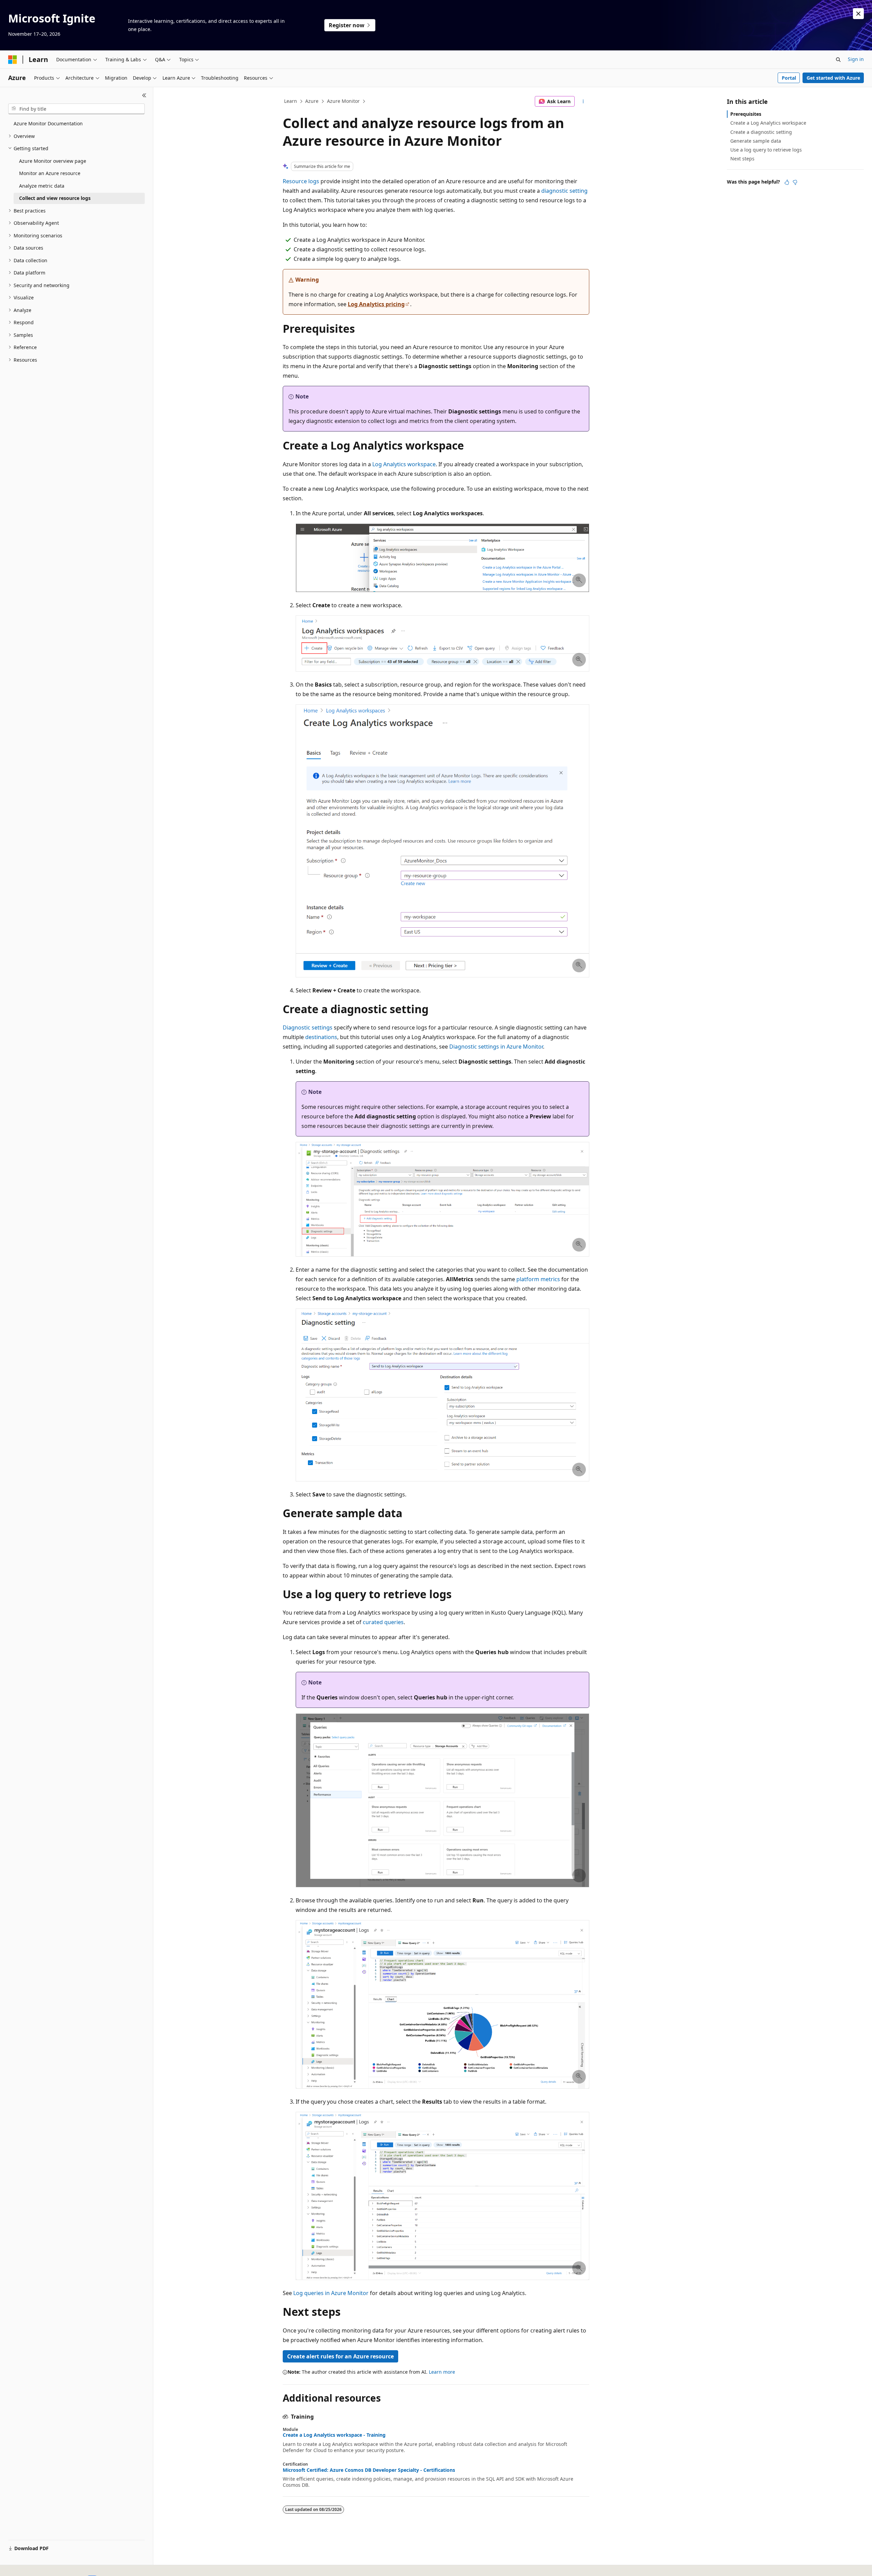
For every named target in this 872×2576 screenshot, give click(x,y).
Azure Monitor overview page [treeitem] (53, 161)
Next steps (742, 159)
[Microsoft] (13, 60)
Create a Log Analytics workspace (768, 123)
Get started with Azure (833, 78)
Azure (312, 101)
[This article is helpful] (787, 182)
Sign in (856, 59)
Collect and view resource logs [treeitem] (55, 198)
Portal (789, 78)
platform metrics (538, 1279)
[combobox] (76, 109)
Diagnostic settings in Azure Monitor (496, 1047)
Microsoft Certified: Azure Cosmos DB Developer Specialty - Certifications (369, 2470)
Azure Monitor (343, 101)
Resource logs (301, 181)
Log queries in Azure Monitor (331, 2293)
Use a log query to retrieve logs (766, 150)
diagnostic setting (564, 191)
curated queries (383, 1622)
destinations (321, 1037)
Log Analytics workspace (404, 464)
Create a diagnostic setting (761, 132)
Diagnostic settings (308, 1027)
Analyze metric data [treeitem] (42, 186)
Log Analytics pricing (376, 304)
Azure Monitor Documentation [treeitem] (48, 123)
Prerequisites (746, 114)
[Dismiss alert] (858, 14)
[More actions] (583, 101)
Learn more (442, 2372)
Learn (291, 101)
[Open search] (838, 60)
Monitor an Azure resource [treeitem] (50, 173)
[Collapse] (144, 95)
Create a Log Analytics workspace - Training (334, 2435)
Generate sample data (756, 141)
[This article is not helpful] (795, 182)
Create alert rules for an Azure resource (340, 2356)
